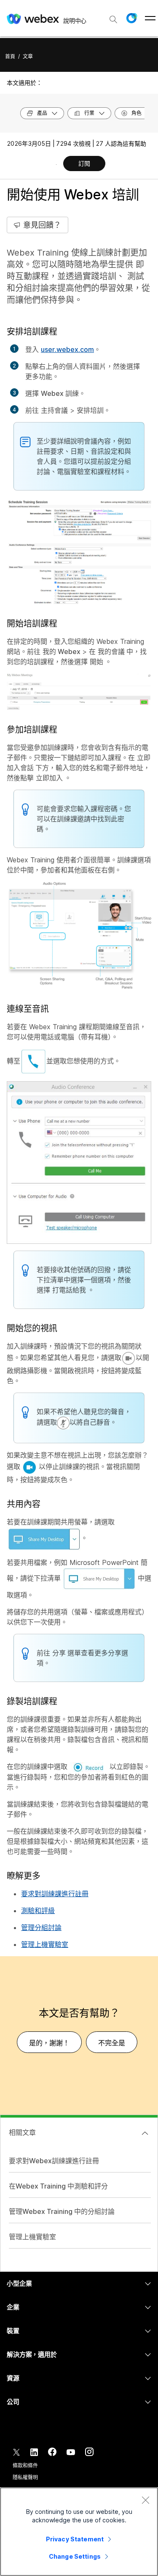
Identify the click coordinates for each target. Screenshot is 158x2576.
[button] (131, 18)
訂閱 (84, 163)
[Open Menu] (150, 18)
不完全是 (112, 2043)
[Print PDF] (56, 164)
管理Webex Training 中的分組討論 (62, 2211)
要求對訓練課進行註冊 (55, 1894)
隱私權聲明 (25, 2477)
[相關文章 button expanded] (145, 2133)
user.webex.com (67, 349)
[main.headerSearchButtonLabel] (113, 16)
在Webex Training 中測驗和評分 (58, 2186)
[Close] (145, 2500)
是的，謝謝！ (49, 2043)
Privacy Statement (75, 2539)
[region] (79, 2532)
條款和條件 (25, 2466)
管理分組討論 (41, 1927)
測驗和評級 (38, 1911)
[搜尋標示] (113, 19)
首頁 (10, 56)
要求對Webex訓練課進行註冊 (54, 2161)
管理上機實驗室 (45, 1944)
